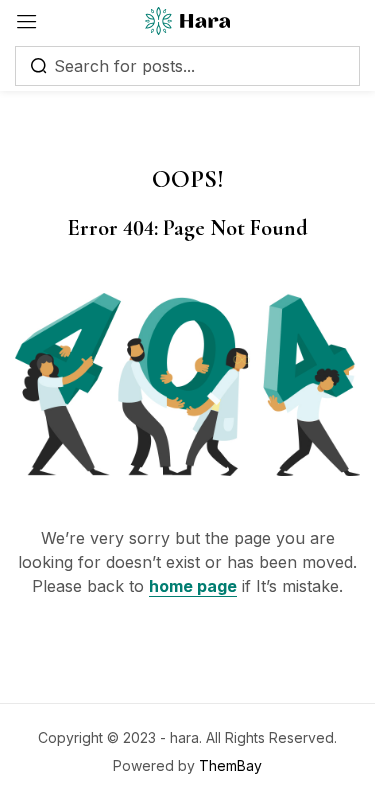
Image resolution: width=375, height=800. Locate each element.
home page (193, 586)
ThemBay (230, 765)
